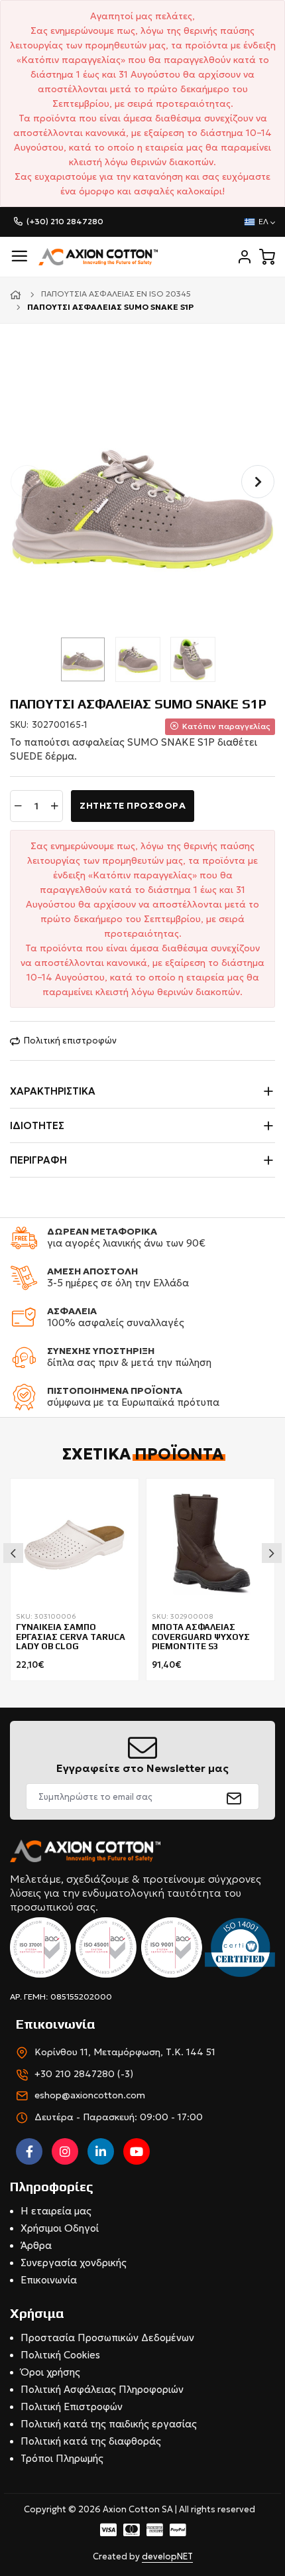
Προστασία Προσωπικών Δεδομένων (107, 2338)
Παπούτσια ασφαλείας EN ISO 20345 (116, 294)
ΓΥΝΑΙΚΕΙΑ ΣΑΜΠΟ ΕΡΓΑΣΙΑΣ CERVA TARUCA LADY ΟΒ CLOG (71, 1637)
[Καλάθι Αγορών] (267, 257)
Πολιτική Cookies (60, 2355)
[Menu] (19, 256)
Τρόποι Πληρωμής (62, 2458)
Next (272, 1553)
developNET (167, 2556)
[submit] (234, 1796)
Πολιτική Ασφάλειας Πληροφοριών (102, 2389)
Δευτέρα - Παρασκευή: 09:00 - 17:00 (119, 2117)
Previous (13, 1553)
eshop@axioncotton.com (90, 2095)
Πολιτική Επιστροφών (72, 2407)
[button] (258, 482)
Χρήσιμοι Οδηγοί (60, 2228)
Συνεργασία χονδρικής (74, 2263)
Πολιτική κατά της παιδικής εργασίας (109, 2424)
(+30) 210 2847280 (65, 221)
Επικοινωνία (49, 2280)
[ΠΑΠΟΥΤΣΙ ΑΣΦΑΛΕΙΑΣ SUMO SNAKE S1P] (142, 496)
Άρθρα (36, 2245)
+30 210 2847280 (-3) (84, 2074)
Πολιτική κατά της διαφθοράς (91, 2441)
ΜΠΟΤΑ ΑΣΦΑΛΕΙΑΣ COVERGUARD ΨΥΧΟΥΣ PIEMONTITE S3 (201, 1637)
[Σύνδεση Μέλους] (245, 257)
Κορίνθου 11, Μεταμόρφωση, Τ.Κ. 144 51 (125, 2052)
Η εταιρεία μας (56, 2211)
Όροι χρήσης (50, 2372)
